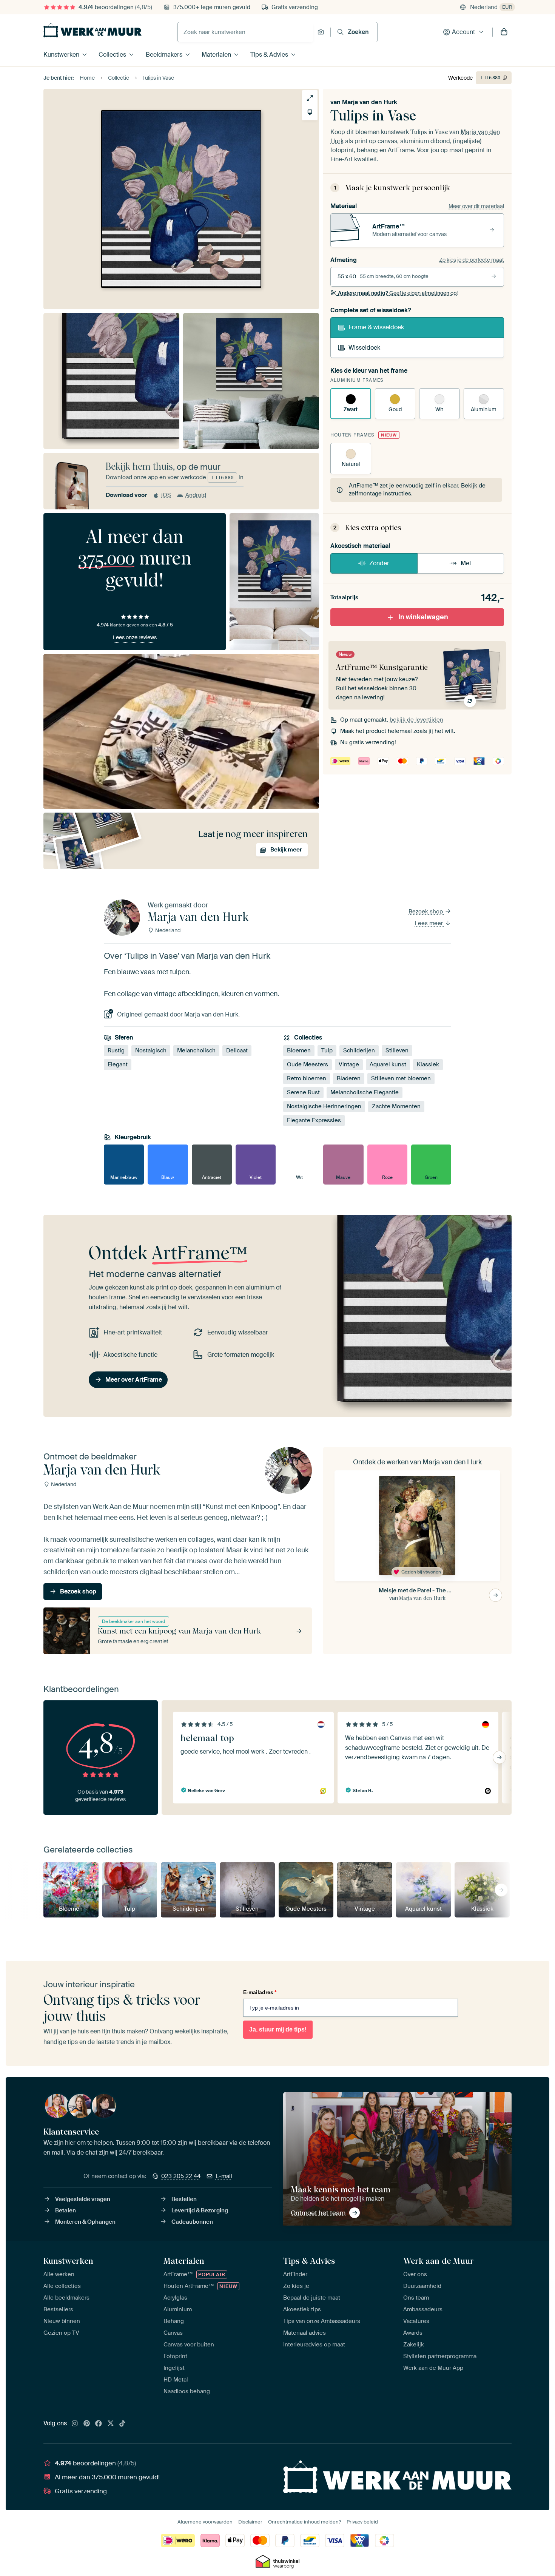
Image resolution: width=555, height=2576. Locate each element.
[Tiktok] (122, 2424)
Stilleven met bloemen (401, 1078)
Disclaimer (250, 2522)
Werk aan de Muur (439, 2261)
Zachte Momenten (396, 1106)
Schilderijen (359, 1050)
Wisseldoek (364, 348)
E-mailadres (260, 1992)
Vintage (349, 1064)
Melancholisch (196, 1050)
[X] (111, 2424)
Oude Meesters (308, 1064)
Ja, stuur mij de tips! (278, 2029)
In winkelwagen (423, 617)
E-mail (224, 2176)
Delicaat (237, 1050)
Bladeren (349, 1078)
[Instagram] (75, 2424)
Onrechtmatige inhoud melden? (304, 2522)
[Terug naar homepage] (92, 30)
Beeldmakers (164, 55)
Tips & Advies (269, 55)
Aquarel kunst (388, 1064)
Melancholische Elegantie (365, 1092)
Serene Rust (303, 1092)
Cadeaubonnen (192, 2222)
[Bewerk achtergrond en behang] (310, 112)
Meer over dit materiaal (476, 206)
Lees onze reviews (135, 637)
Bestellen (184, 2199)
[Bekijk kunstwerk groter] (310, 98)
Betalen (66, 2210)
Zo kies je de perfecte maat (472, 260)
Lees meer (429, 923)
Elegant (118, 1064)
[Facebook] (99, 2424)
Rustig (116, 1050)
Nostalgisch (151, 1050)
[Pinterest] (87, 2424)
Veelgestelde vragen (83, 2199)
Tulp (327, 1050)
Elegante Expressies (314, 1120)
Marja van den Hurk (370, 102)
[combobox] (246, 32)
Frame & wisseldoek (376, 327)
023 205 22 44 (181, 2176)
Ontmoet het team (318, 2213)
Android (196, 495)
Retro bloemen (307, 1078)
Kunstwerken (61, 55)
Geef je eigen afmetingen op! (398, 293)
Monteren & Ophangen (85, 2222)
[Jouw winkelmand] (504, 32)
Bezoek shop (426, 912)
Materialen (216, 55)
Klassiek (428, 1064)
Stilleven (397, 1050)
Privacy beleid (362, 2522)
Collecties (112, 55)
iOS (166, 495)
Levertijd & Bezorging (200, 2210)
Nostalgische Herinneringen (324, 1106)
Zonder (379, 563)
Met (466, 563)
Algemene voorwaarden (205, 2522)
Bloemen (299, 1050)
